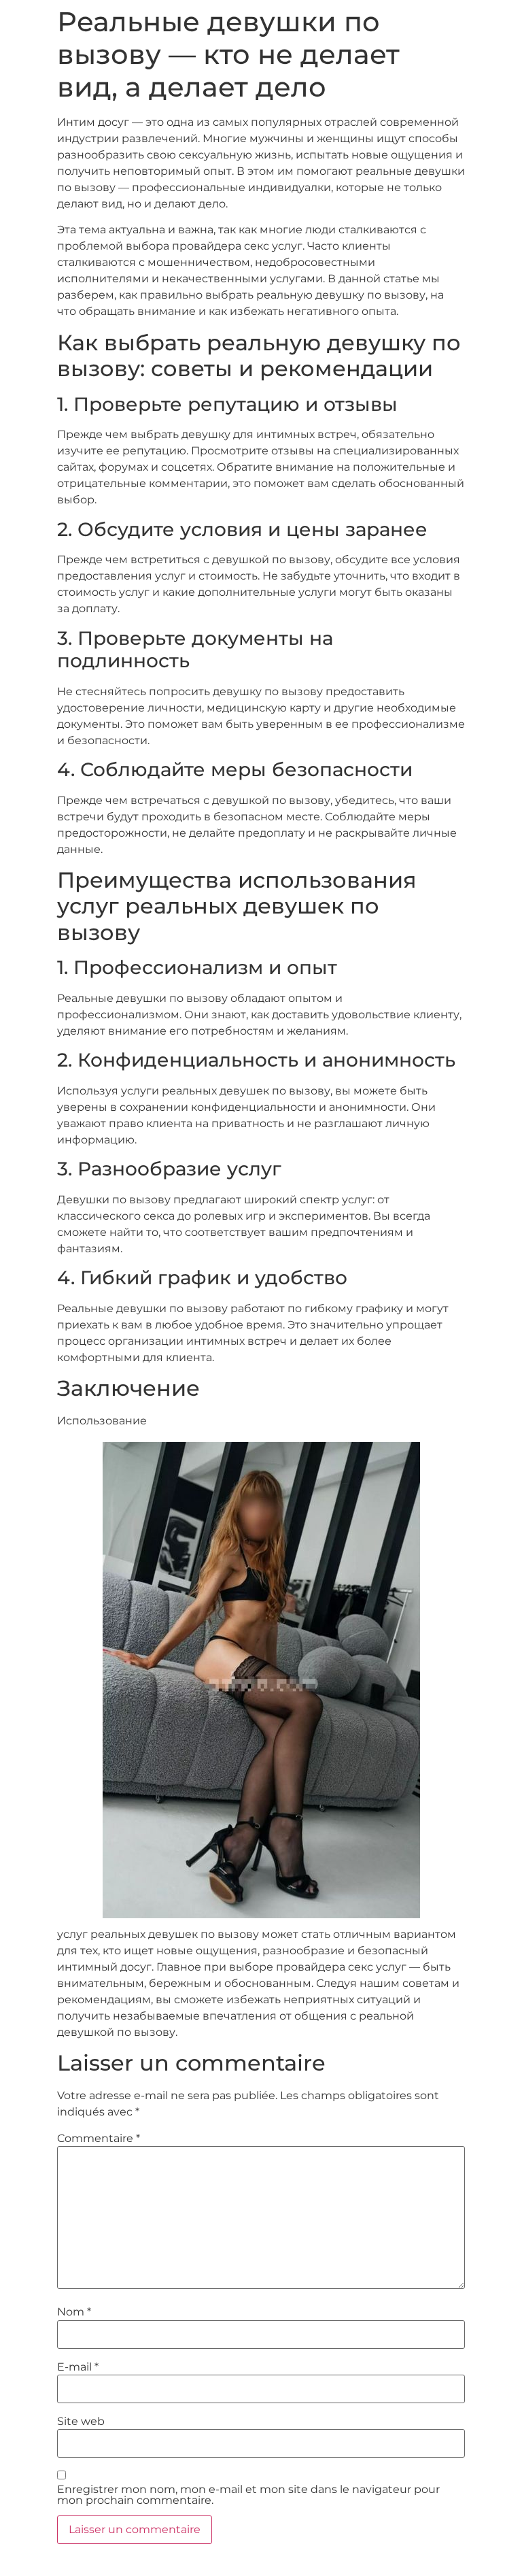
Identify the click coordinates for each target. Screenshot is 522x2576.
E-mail (78, 2367)
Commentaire (99, 2139)
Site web (81, 2422)
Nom (74, 2312)
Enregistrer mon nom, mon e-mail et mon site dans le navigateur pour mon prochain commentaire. (248, 2495)
